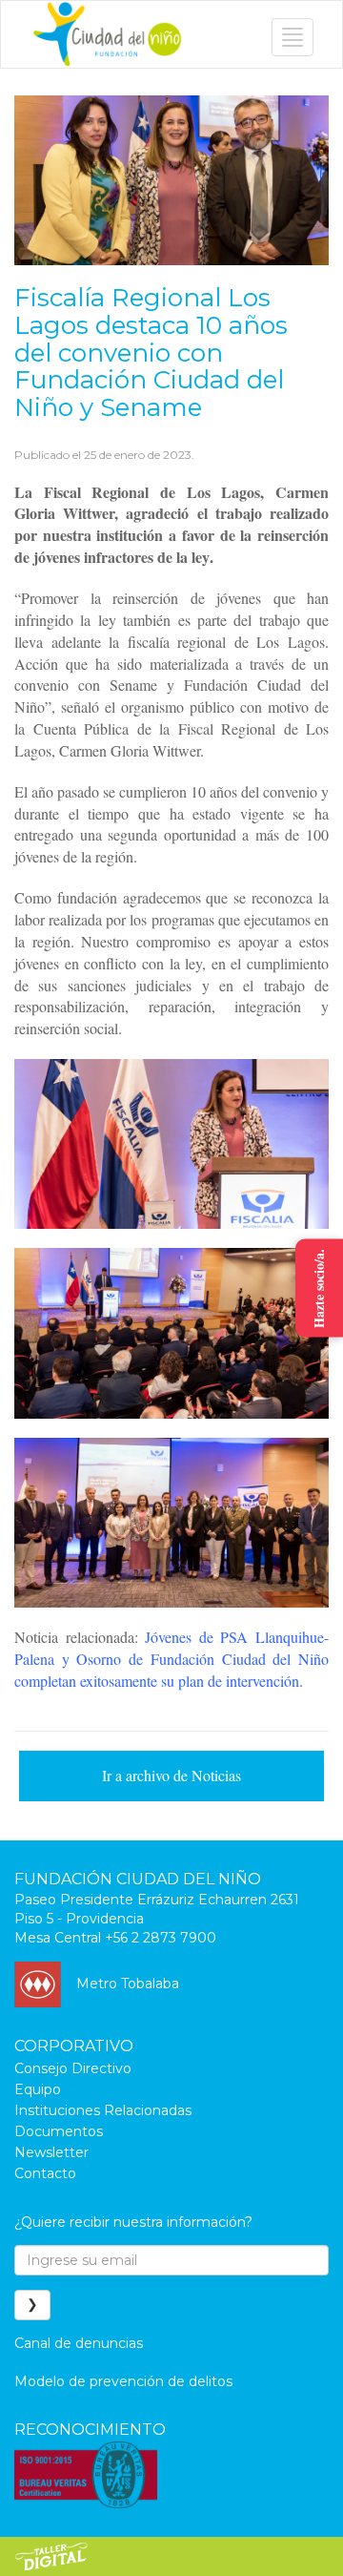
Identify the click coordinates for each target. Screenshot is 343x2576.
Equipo (38, 2089)
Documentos (59, 2131)
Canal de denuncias (79, 2343)
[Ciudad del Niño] (107, 34)
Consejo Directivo (73, 2068)
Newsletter (51, 2152)
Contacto (45, 2173)
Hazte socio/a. (319, 1288)
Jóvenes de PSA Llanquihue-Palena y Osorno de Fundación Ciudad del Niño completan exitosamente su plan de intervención (171, 1659)
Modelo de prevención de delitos (123, 2381)
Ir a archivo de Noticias (171, 1775)
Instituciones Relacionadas (103, 2110)
